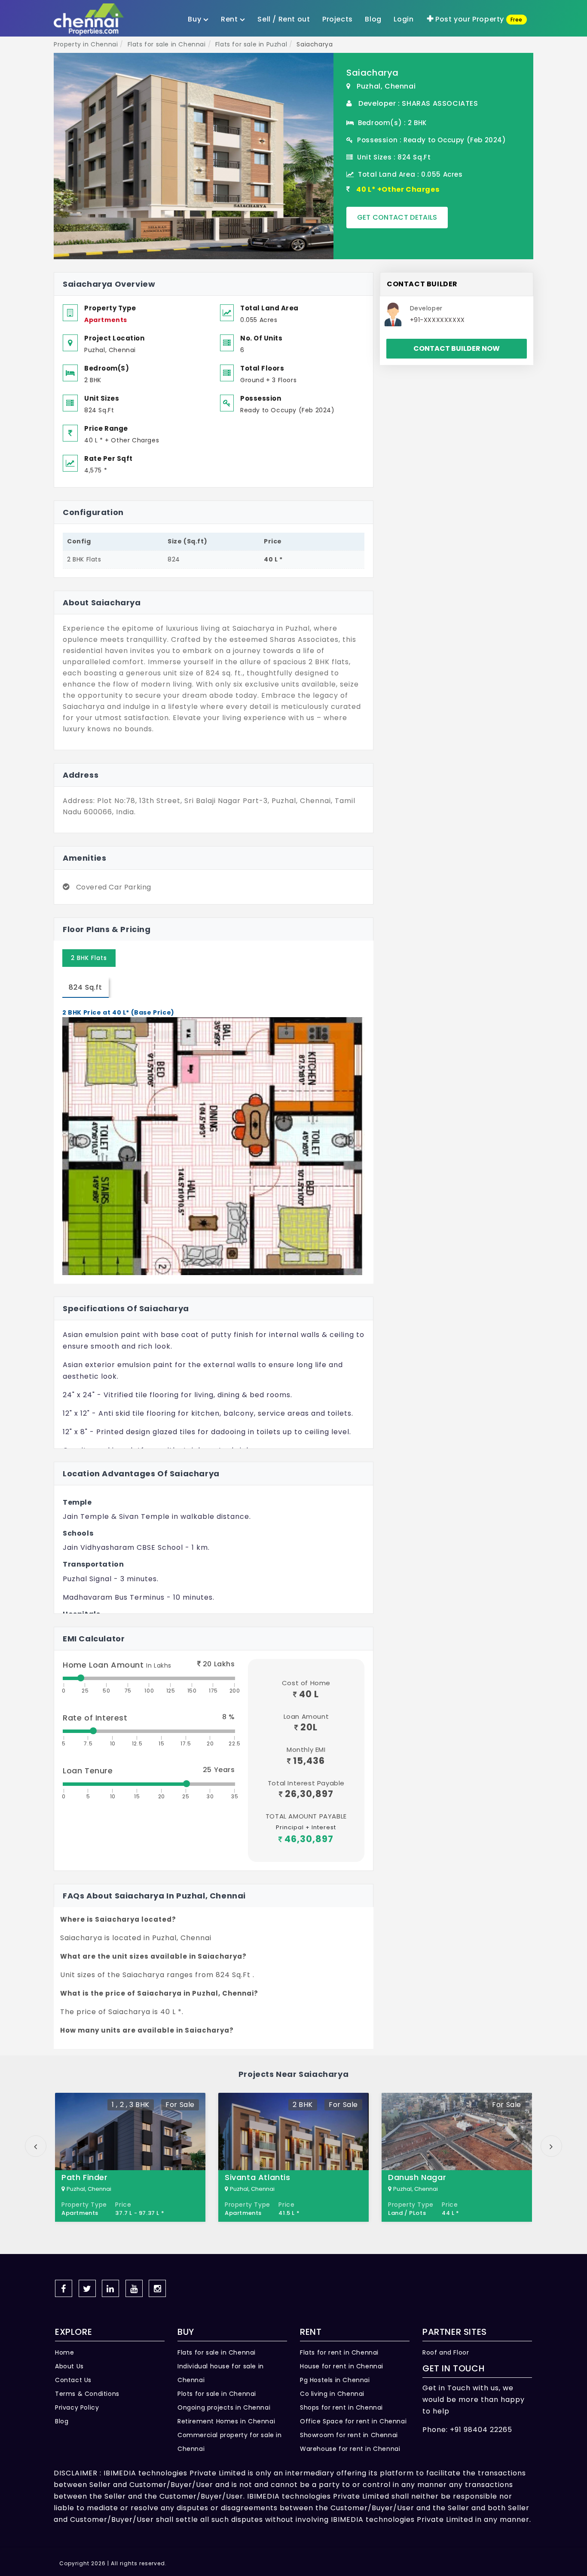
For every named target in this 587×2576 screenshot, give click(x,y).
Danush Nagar (417, 2177)
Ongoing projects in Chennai (224, 2407)
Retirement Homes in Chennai (226, 2421)
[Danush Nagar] (457, 2157)
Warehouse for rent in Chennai (350, 2449)
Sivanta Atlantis (258, 2177)
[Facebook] (64, 2288)
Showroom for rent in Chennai (349, 2435)
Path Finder (85, 2177)
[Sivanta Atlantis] (293, 2157)
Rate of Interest (95, 1718)
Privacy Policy (77, 2407)
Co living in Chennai (332, 2394)
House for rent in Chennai (342, 2366)
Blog (62, 2421)
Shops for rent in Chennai (341, 2407)
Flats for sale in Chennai (217, 2352)
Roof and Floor (446, 2352)
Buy (195, 19)
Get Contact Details (397, 217)
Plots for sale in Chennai (217, 2394)
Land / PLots (407, 2213)
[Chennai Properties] (91, 20)
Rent (230, 19)
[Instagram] (157, 2288)
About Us (69, 2366)
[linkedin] (110, 2288)
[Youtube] (134, 2288)
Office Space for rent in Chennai (353, 2421)
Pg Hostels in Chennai (335, 2380)
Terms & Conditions (87, 2394)
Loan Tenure (88, 1771)
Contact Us (73, 2380)
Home (64, 2352)
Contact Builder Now (457, 348)
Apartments (106, 320)
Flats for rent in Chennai (339, 2352)
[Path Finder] (130, 2157)
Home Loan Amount (117, 1665)
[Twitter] (87, 2288)
